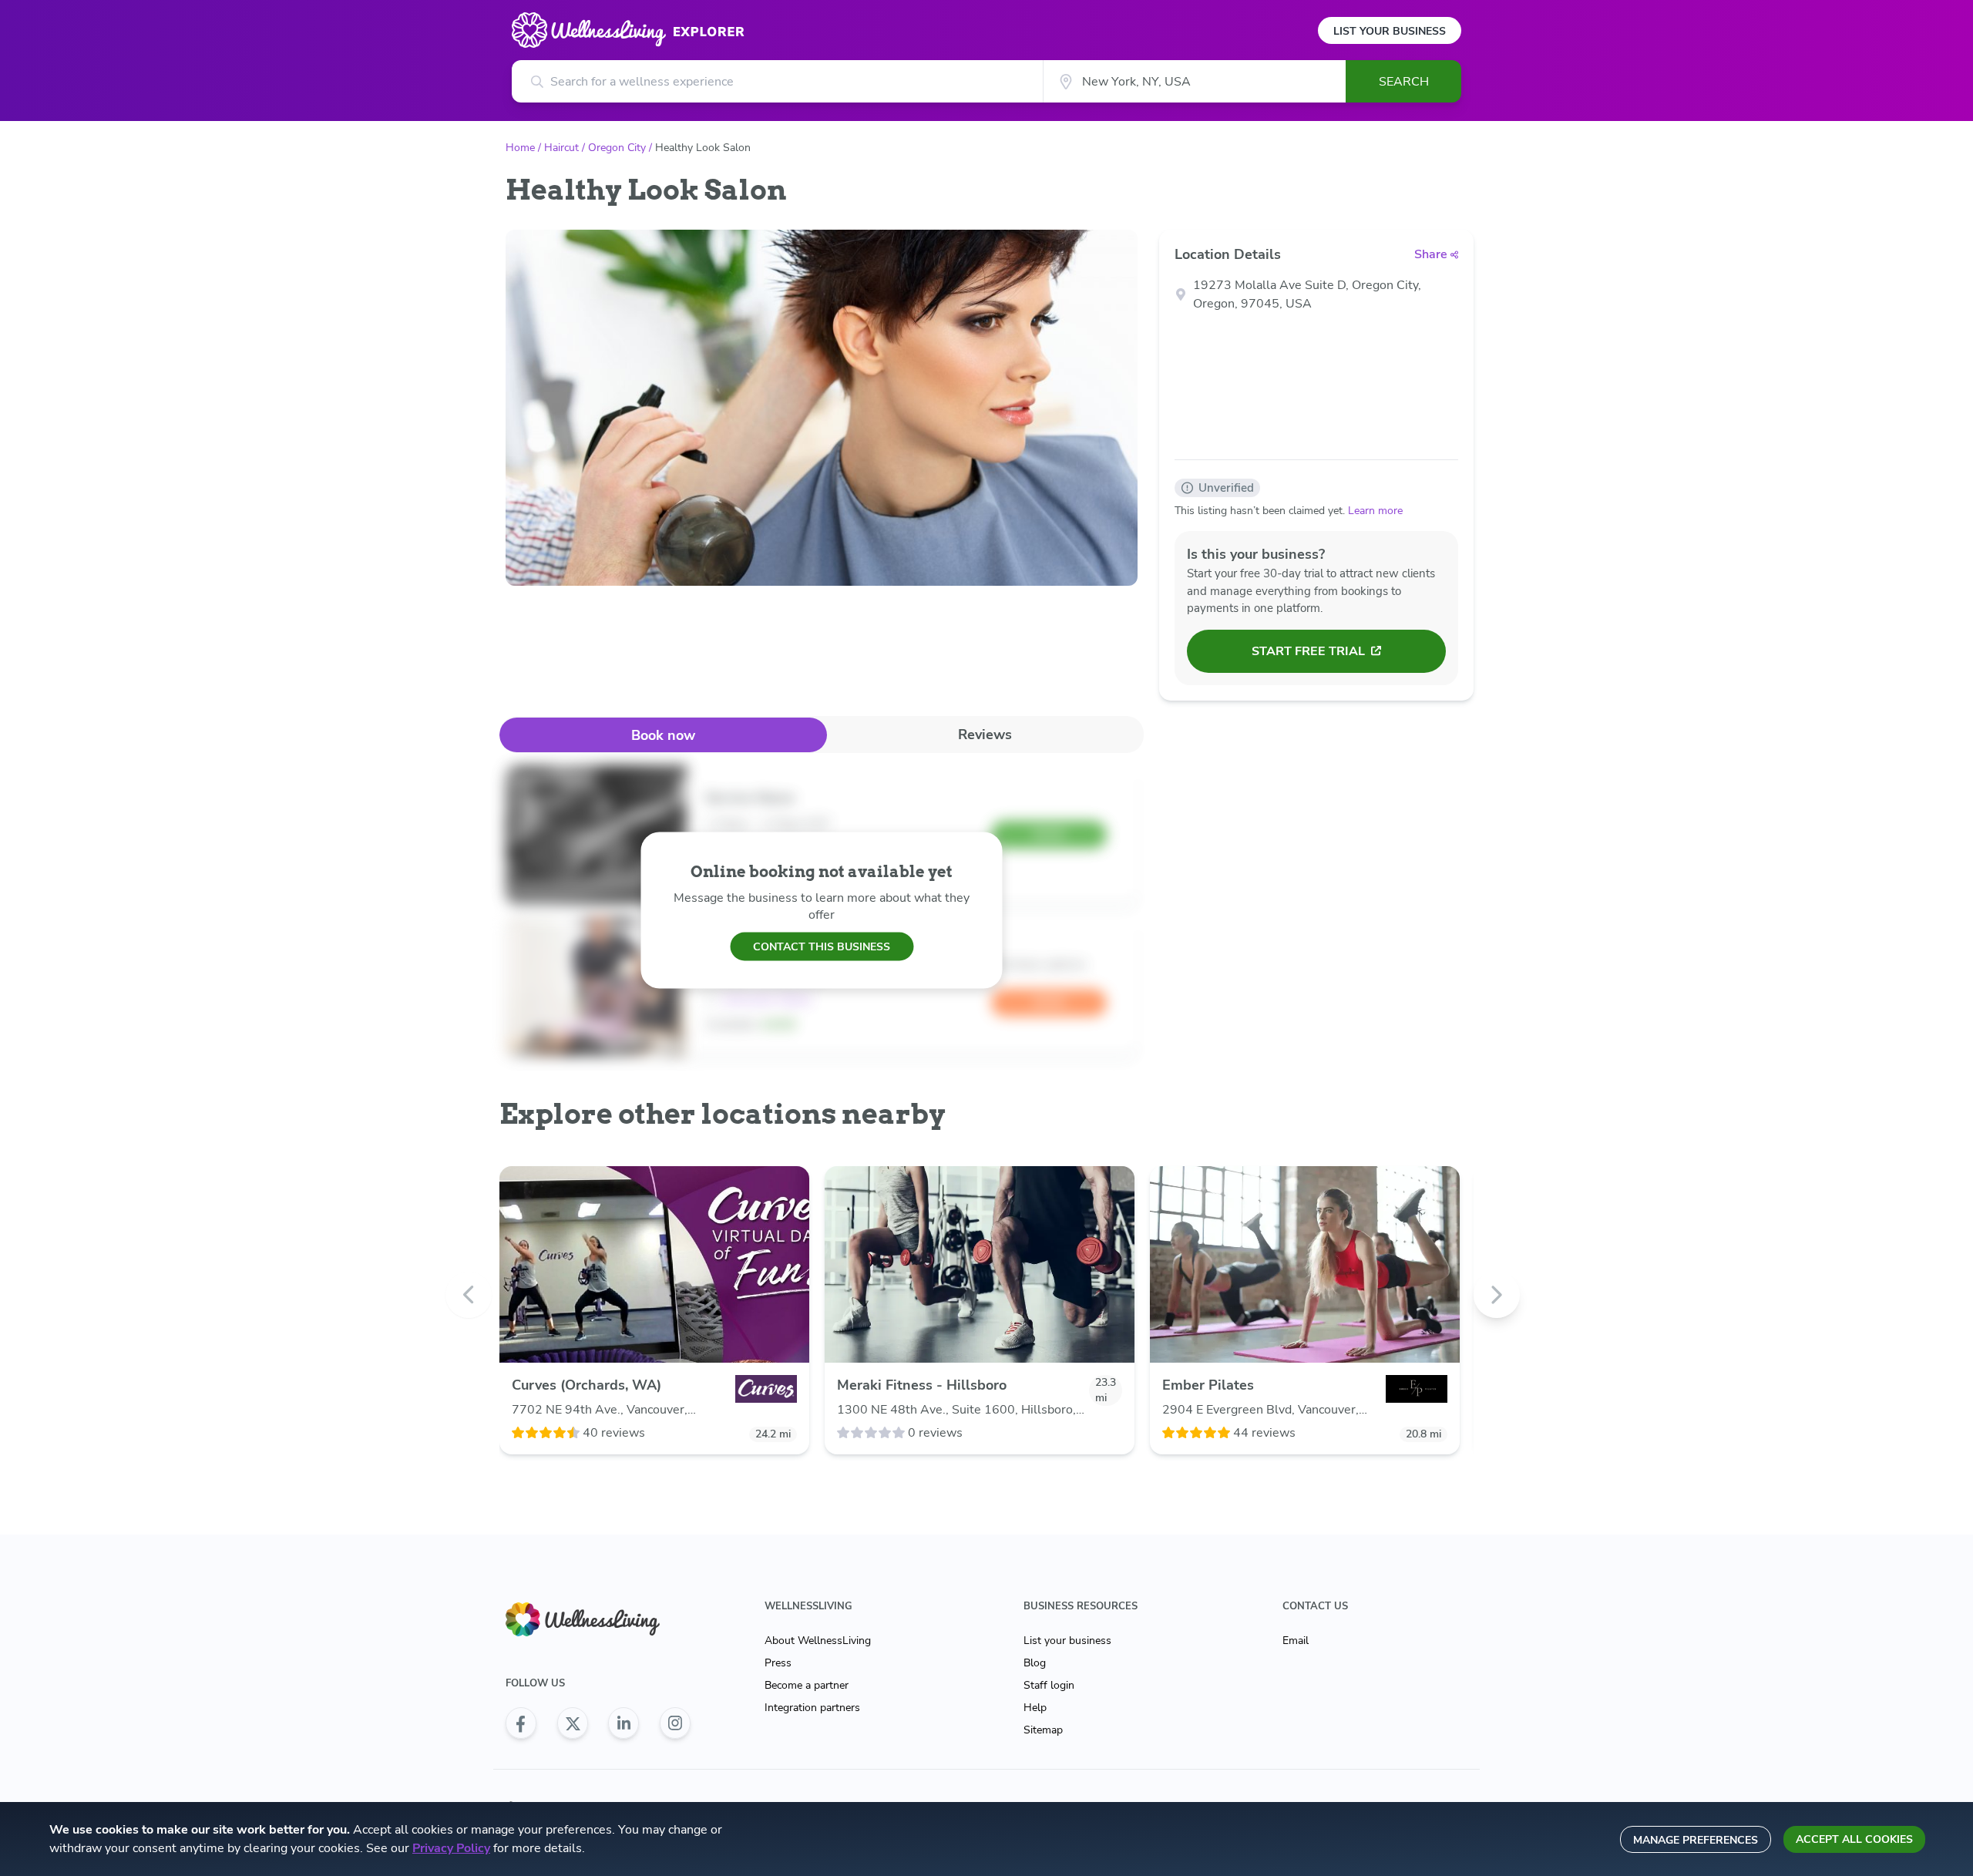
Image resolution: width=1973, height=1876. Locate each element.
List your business (1067, 1641)
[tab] (663, 735)
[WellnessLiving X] (573, 1723)
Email (1296, 1641)
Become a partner (807, 1685)
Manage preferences (1696, 1840)
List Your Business (1390, 31)
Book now (663, 735)
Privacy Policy (451, 1848)
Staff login (1049, 1685)
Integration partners (812, 1708)
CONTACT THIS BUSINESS (822, 946)
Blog (1035, 1663)
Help (1035, 1708)
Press (778, 1663)
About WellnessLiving (818, 1641)
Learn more (1375, 511)
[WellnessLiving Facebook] (521, 1723)
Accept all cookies (1854, 1839)
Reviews (985, 735)
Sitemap (1043, 1730)
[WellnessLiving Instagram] (675, 1723)
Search (1404, 82)
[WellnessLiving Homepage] (598, 1620)
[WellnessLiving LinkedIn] (623, 1723)
